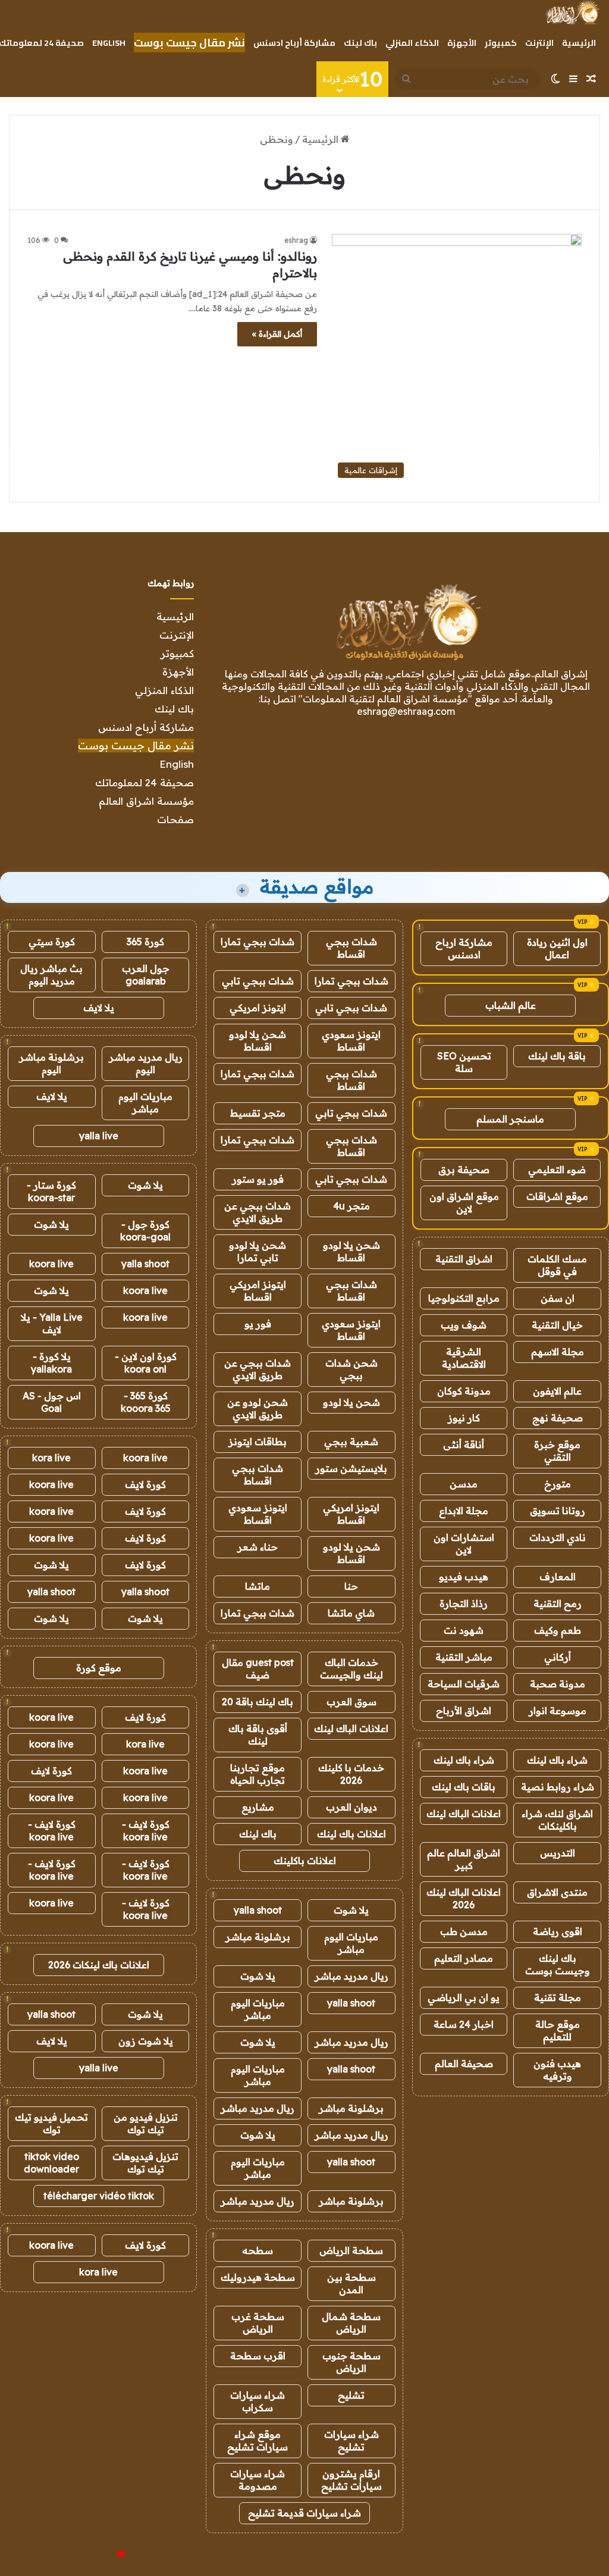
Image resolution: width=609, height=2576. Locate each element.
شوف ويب (464, 1325)
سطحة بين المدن (351, 2283)
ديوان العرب (351, 1807)
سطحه (258, 2250)
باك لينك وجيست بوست (558, 1964)
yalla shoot (258, 1910)
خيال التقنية (557, 1325)
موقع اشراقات (557, 1196)
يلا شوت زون (146, 2041)
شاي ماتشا (351, 1613)
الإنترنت (539, 43)
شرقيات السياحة (464, 1684)
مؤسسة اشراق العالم (146, 801)
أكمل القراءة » (277, 334)
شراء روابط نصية (558, 1787)
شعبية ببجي (351, 1442)
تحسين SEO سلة (464, 1062)
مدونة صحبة (558, 1684)
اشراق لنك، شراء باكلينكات (557, 1820)
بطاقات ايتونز (258, 1442)
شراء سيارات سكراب (258, 2401)
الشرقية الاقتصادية (464, 1358)
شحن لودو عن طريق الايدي (258, 1409)
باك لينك (360, 43)
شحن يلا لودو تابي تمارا (258, 1251)
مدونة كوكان (464, 1391)
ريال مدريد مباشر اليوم (146, 1063)
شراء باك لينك (557, 1760)
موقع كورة (99, 1668)
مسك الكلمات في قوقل (557, 1265)
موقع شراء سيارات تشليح (258, 2441)
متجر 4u (351, 1206)
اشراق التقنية (464, 1259)
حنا (351, 1586)
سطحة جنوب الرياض (351, 2362)
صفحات (175, 819)
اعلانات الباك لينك (464, 1814)
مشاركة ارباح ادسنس (464, 948)
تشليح (351, 2395)
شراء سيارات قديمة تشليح (304, 2513)
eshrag (296, 240)
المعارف (558, 1577)
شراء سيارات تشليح (351, 2441)
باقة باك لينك (557, 1056)
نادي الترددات (558, 1537)
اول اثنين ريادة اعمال (557, 948)
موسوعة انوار (558, 1711)
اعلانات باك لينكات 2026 (99, 1965)
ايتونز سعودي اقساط (351, 1041)
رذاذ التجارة (464, 1603)
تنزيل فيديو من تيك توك (146, 2123)
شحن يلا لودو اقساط (258, 1041)
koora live (51, 1264)
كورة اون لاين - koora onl (146, 1363)
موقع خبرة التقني (557, 1451)
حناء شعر (258, 1547)
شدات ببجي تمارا (258, 942)
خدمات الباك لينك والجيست (351, 1669)
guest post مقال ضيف (258, 1669)
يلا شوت (351, 1910)
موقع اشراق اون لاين (464, 1203)
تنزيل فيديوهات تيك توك (145, 2163)
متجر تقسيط (258, 1113)
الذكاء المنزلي (412, 43)
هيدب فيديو (464, 1577)
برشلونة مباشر (258, 1937)
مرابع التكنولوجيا (464, 1298)
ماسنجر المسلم (510, 1119)
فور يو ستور (258, 1179)
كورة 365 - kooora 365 (146, 1402)
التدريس (558, 1853)
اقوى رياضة (558, 1931)
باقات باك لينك (464, 1787)
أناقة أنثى (464, 1445)
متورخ (558, 1484)
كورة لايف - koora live (146, 1831)
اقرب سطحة (258, 2356)
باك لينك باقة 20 (258, 1702)
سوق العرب (351, 1702)
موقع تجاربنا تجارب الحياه (258, 1774)
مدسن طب (464, 1931)
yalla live (99, 1136)
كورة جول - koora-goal (145, 1231)
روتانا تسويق (558, 1511)
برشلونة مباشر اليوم (51, 1063)
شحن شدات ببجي (351, 1369)
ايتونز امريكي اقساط (258, 1291)
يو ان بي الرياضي (464, 1997)
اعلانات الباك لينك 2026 (464, 1898)
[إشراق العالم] (572, 12)
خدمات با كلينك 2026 (351, 1774)
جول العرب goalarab (146, 975)
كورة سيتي (52, 942)
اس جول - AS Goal (52, 1402)
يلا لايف (99, 1008)
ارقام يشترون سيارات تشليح (351, 2480)
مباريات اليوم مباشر (351, 1943)
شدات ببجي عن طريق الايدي (258, 1212)
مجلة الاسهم (558, 1352)
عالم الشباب (511, 1005)
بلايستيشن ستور (351, 1468)
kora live (51, 1458)
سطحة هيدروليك (258, 2277)
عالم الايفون (557, 1391)
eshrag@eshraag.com (406, 711)
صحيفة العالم (464, 2064)
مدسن (464, 1484)
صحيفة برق (464, 1170)
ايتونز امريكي (258, 1008)
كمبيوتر (501, 43)
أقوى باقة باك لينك (258, 1735)
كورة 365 (145, 942)
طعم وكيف (558, 1630)
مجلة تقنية (558, 1997)
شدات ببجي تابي (258, 981)
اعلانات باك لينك (351, 1834)
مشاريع (258, 1807)
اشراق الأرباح (464, 1711)
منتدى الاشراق (557, 1892)
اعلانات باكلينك (305, 1861)
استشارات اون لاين (464, 1544)
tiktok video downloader (51, 2163)
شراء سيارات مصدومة (258, 2480)
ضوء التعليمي (557, 1170)
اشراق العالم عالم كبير (464, 1859)
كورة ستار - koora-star (51, 1191)
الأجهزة (462, 43)
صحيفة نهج (558, 1418)
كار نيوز (464, 1418)
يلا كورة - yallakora (51, 1363)
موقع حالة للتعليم (558, 2031)
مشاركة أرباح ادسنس (294, 43)
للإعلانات (101, 2555)
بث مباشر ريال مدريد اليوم (51, 975)
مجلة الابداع (464, 1511)
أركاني (558, 1657)
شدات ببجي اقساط (351, 948)
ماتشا (258, 1586)
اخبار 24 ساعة (464, 2024)
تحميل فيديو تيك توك (51, 2123)
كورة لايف (145, 1484)
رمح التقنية (558, 1603)
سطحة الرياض (351, 2250)
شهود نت (464, 1630)
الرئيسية (579, 43)
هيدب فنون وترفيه (557, 2070)
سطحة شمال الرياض (351, 2323)
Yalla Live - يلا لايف (52, 1323)
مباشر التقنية (464, 1657)
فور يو (258, 1324)
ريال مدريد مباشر (351, 1976)
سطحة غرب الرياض (258, 2323)
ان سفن (558, 1298)
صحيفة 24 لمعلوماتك (145, 782)
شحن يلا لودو (351, 1402)
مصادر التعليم (464, 1958)
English (109, 43)
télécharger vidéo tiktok (99, 2196)
